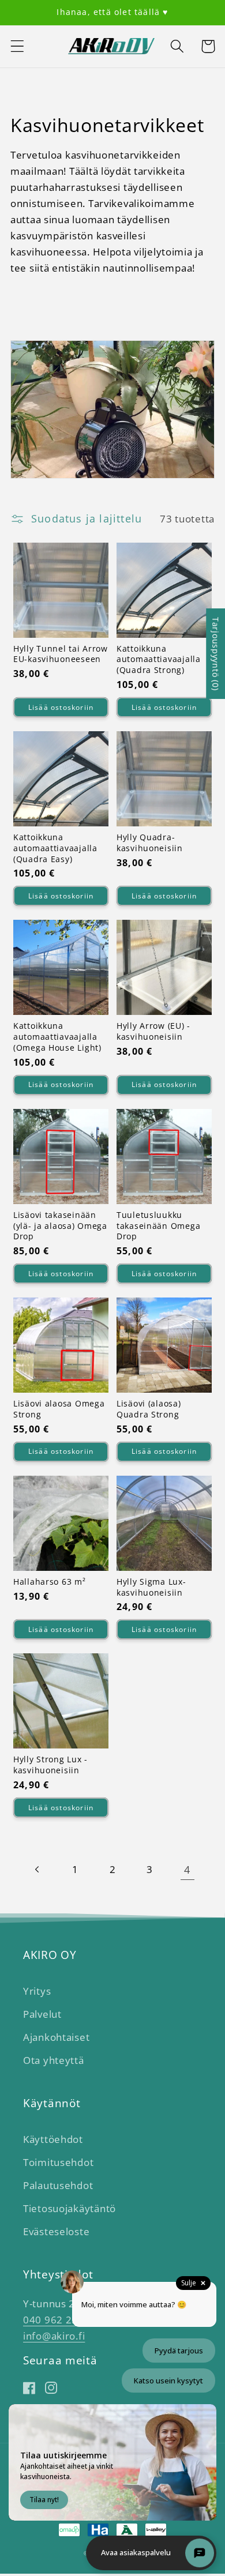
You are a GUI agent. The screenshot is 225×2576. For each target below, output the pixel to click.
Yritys (37, 1991)
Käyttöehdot (53, 2139)
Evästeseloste (56, 2231)
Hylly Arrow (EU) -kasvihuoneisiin (153, 1031)
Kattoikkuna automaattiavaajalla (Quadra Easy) (55, 848)
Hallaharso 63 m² (50, 1582)
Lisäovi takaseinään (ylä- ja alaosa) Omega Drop (60, 1226)
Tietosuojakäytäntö (70, 2208)
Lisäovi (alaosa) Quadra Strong (149, 1409)
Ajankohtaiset (56, 2037)
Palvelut (42, 2014)
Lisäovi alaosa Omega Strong (59, 1409)
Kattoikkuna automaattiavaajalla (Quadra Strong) (159, 659)
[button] (18, 46)
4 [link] (187, 1870)
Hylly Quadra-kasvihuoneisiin (150, 843)
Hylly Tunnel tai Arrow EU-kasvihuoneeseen (61, 654)
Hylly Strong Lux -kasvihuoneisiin (50, 1765)
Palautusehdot (58, 2185)
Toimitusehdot (58, 2162)
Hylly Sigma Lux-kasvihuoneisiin (151, 1587)
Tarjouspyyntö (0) (215, 654)
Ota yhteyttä (54, 2060)
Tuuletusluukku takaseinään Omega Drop (158, 1226)
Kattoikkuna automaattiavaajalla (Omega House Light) (57, 1037)
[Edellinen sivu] (38, 1869)
